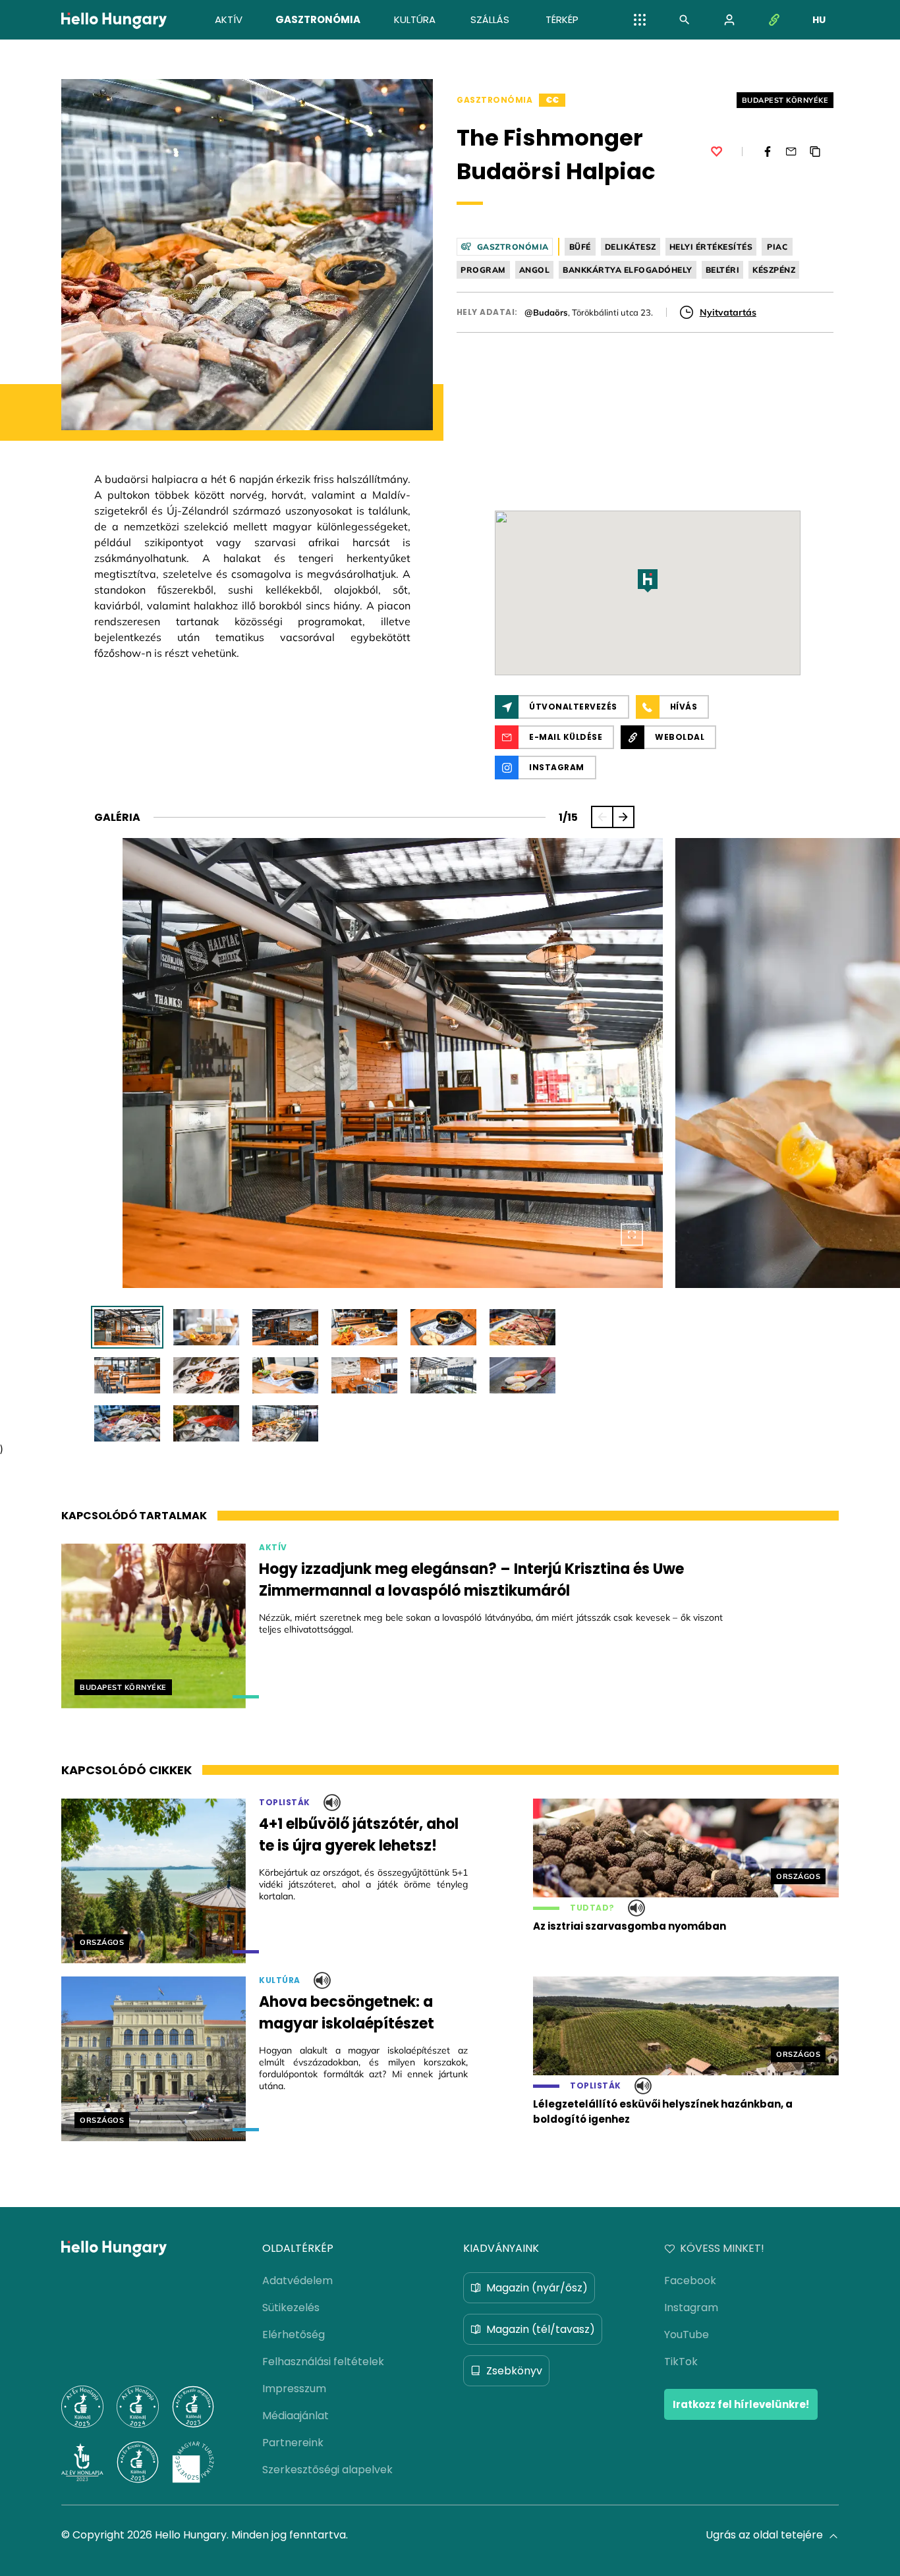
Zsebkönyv (514, 2371)
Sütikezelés (291, 2308)
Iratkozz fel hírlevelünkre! (741, 2404)
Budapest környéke (785, 100)
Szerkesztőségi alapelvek (327, 2470)
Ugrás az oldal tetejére (764, 2535)
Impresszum (294, 2389)
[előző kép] (602, 817)
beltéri (723, 270)
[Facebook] (768, 152)
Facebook (690, 2281)
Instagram (691, 2308)
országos (102, 1942)
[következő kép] (623, 817)
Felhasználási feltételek (323, 2362)
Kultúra (280, 1980)
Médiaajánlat (295, 2416)
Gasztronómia (494, 100)
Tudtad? (592, 1908)
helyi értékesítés (711, 247)
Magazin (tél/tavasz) (541, 2329)
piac (777, 247)
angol (535, 270)
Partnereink (293, 2443)
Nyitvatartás (728, 312)
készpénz (774, 270)
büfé (580, 247)
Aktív (273, 1548)
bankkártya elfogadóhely (628, 270)
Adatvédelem (297, 2281)
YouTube (687, 2335)
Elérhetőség (294, 2335)
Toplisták (285, 1803)
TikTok (681, 2362)
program (483, 270)
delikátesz (631, 247)
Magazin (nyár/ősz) (537, 2288)
